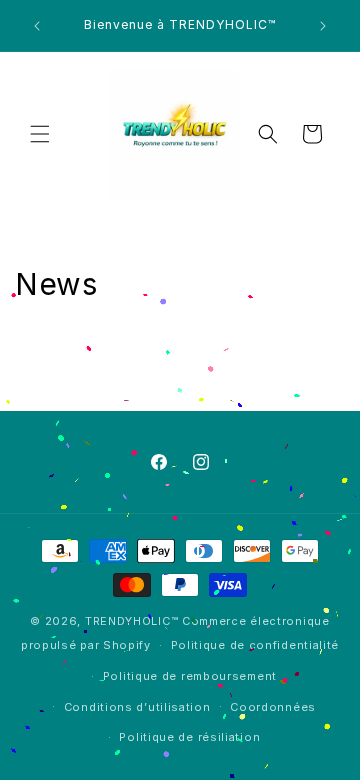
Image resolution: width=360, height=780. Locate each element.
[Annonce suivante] (323, 26)
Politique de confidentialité (255, 645)
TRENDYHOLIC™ (131, 621)
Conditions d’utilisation (137, 707)
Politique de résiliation (189, 737)
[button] (40, 134)
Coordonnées (273, 707)
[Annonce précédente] (37, 26)
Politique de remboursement (190, 676)
